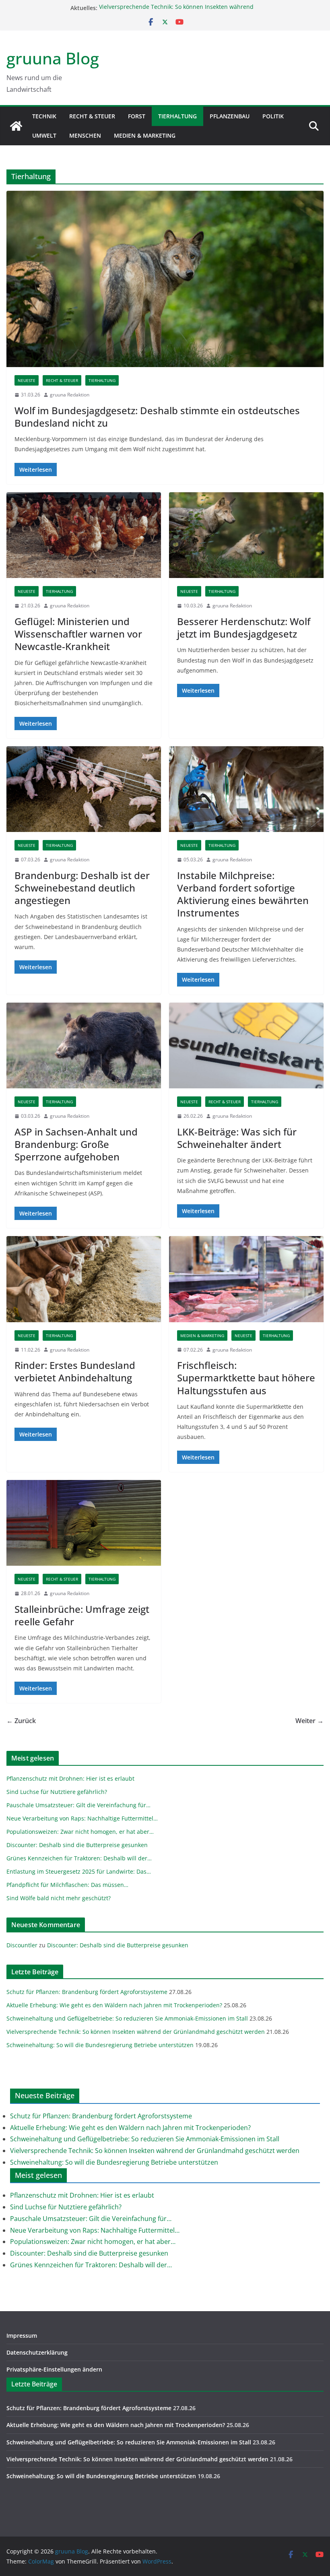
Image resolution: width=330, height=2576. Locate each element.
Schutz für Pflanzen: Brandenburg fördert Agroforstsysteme (87, 1992)
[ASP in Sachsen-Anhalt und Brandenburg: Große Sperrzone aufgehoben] (84, 1046)
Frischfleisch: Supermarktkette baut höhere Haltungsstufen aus (246, 1378)
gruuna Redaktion (70, 395)
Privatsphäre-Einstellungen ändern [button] (54, 2369)
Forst (137, 116)
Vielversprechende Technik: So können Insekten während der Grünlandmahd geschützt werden (176, 12)
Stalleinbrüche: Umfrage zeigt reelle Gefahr (82, 1615)
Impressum (22, 2336)
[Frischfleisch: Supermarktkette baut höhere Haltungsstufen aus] (246, 1279)
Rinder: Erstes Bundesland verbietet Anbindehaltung (75, 1371)
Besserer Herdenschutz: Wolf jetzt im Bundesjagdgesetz (244, 627)
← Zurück (21, 1721)
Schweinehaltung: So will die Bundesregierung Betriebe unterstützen (100, 2045)
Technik (44, 116)
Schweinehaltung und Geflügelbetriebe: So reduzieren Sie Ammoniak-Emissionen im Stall (127, 2018)
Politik (273, 116)
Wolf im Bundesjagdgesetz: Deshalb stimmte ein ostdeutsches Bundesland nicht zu (157, 417)
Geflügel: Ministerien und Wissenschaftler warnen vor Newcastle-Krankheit (78, 634)
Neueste (27, 380)
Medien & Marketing (145, 135)
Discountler (22, 1945)
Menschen (85, 135)
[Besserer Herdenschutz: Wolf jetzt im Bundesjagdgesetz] (246, 535)
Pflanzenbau (230, 116)
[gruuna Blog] (16, 126)
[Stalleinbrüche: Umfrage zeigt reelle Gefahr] (84, 1523)
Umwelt (44, 135)
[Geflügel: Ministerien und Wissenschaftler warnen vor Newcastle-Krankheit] (84, 535)
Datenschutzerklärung (37, 2352)
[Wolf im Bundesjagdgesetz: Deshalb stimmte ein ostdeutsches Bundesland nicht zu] (165, 279)
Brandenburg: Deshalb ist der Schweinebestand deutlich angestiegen (82, 888)
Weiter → (309, 1721)
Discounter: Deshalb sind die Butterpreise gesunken (118, 1945)
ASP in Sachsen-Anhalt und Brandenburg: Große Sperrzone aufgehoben (76, 1144)
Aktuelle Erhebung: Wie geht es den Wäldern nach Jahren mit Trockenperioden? (114, 2005)
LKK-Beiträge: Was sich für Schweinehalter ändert (237, 1138)
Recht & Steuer (92, 116)
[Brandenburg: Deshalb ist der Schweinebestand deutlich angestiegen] (84, 789)
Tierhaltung (177, 116)
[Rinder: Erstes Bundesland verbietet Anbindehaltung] (84, 1279)
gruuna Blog (53, 58)
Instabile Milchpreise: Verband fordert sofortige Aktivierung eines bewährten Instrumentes (243, 894)
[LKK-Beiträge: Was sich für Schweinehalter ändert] (246, 1046)
